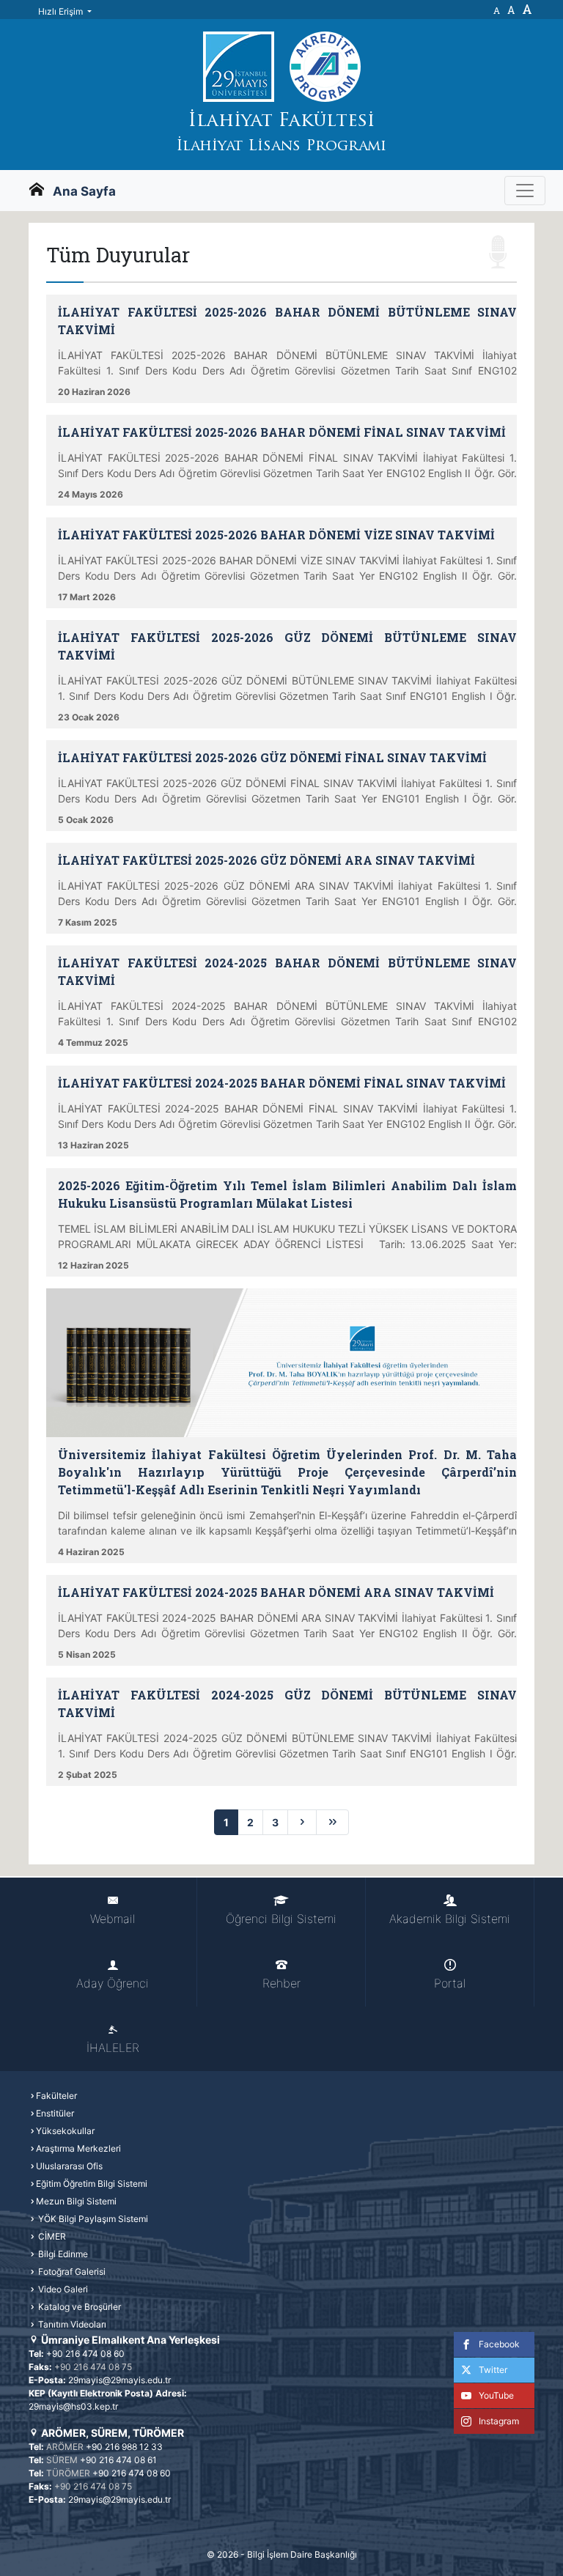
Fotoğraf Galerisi (71, 2271)
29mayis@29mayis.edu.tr (119, 2380)
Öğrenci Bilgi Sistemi (281, 1919)
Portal (450, 1983)
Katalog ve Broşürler (78, 2307)
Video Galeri (62, 2289)
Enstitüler (55, 2113)
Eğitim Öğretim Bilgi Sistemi (92, 2184)
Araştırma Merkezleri (78, 2148)
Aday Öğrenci (113, 1983)
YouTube (496, 2395)
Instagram (499, 2421)
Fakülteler (56, 2096)
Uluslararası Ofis (69, 2166)
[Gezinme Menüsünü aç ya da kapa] (525, 191)
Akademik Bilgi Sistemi (450, 1919)
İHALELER (113, 2048)
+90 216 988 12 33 (124, 2447)
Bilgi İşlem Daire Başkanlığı (302, 2554)
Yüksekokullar (65, 2131)
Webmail (113, 1919)
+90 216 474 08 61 (118, 2460)
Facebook (499, 2344)
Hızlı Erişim (62, 11)
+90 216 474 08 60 (85, 2354)
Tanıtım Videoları (71, 2324)
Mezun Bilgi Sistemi (76, 2201)
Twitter (493, 2370)
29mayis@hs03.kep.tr (73, 2406)
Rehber (281, 1983)
